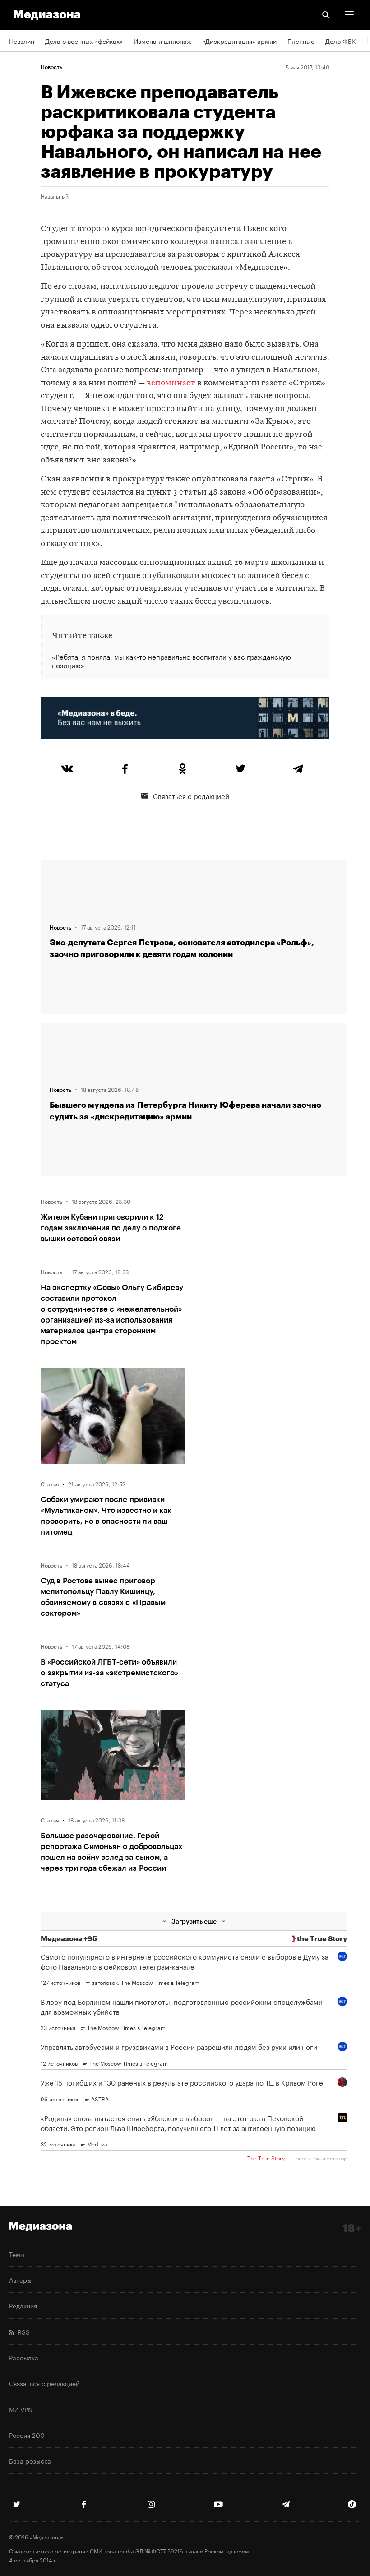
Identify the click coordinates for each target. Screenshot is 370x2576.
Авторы (20, 2280)
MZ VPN (21, 2409)
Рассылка (24, 2357)
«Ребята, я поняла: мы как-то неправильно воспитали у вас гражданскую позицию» (171, 661)
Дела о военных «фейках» (84, 41)
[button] (349, 15)
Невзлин (22, 41)
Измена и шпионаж (162, 41)
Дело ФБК (341, 41)
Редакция (23, 2305)
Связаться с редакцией (191, 795)
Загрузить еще (194, 1921)
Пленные (301, 41)
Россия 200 (27, 2435)
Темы (17, 2254)
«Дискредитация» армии (239, 41)
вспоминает (171, 383)
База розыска (30, 2460)
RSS (22, 2331)
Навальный (55, 196)
